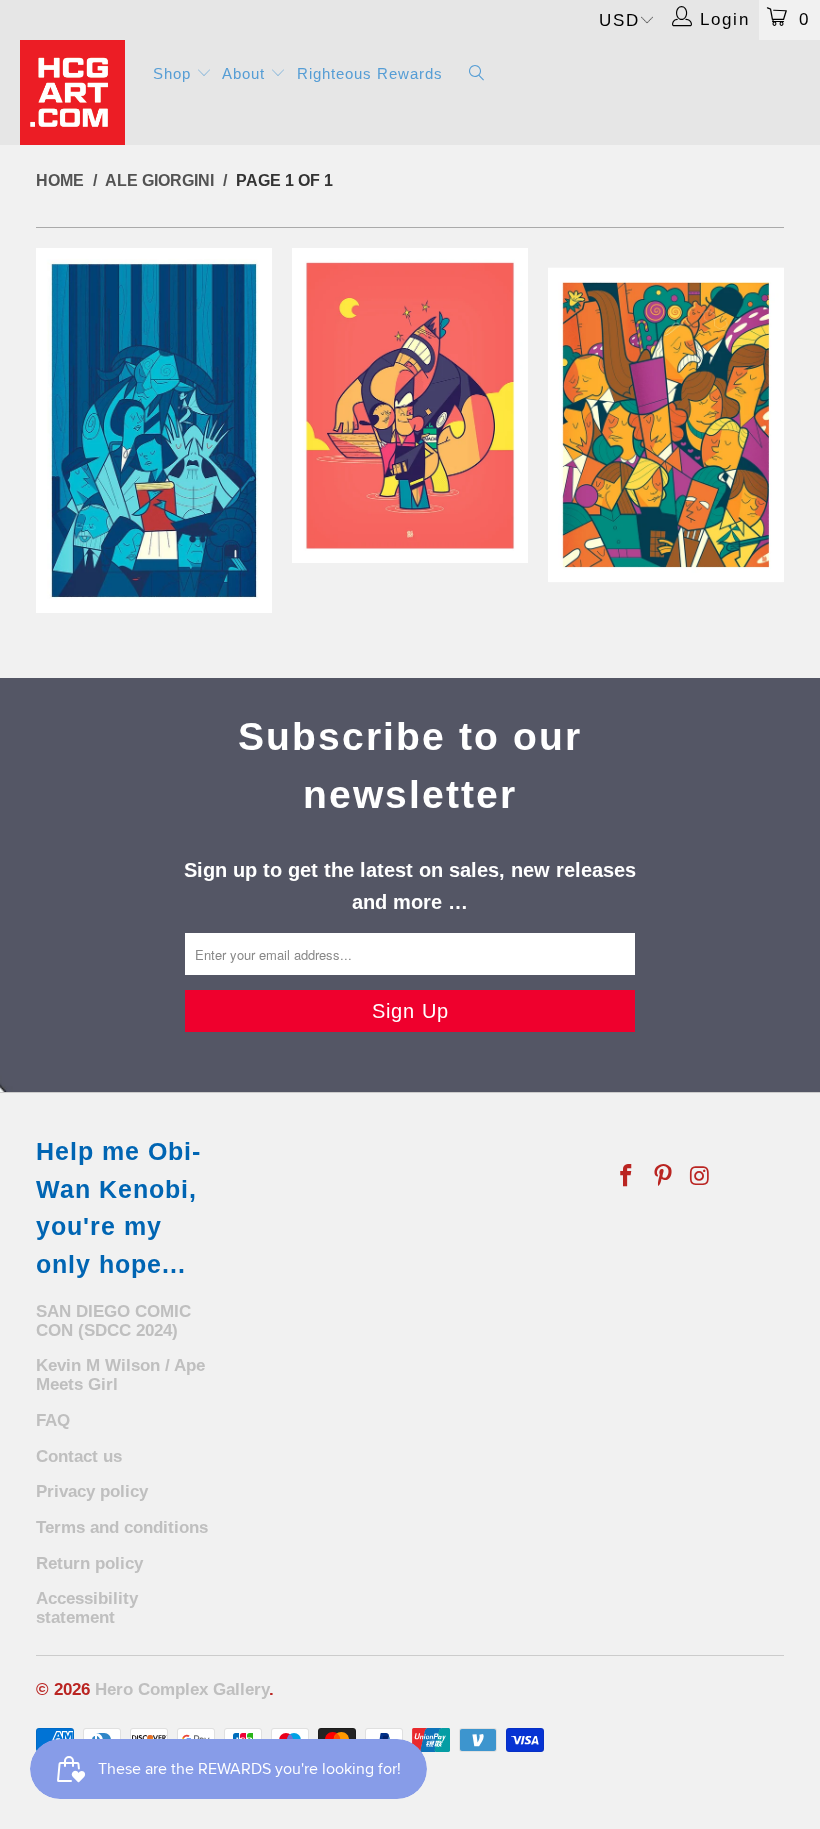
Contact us (79, 1456)
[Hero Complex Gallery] (75, 92)
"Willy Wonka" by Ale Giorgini (666, 425)
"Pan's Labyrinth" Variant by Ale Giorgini (154, 430)
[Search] (477, 74)
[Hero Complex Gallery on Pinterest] (664, 1177)
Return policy (89, 1563)
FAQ (53, 1420)
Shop (174, 73)
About (246, 73)
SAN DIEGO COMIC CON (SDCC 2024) (113, 1321)
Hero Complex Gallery (182, 1689)
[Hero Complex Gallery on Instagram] (700, 1177)
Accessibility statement (87, 1608)
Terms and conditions (122, 1527)
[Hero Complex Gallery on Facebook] (627, 1177)
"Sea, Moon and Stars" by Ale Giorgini (410, 405)
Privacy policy (92, 1491)
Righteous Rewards (370, 73)
